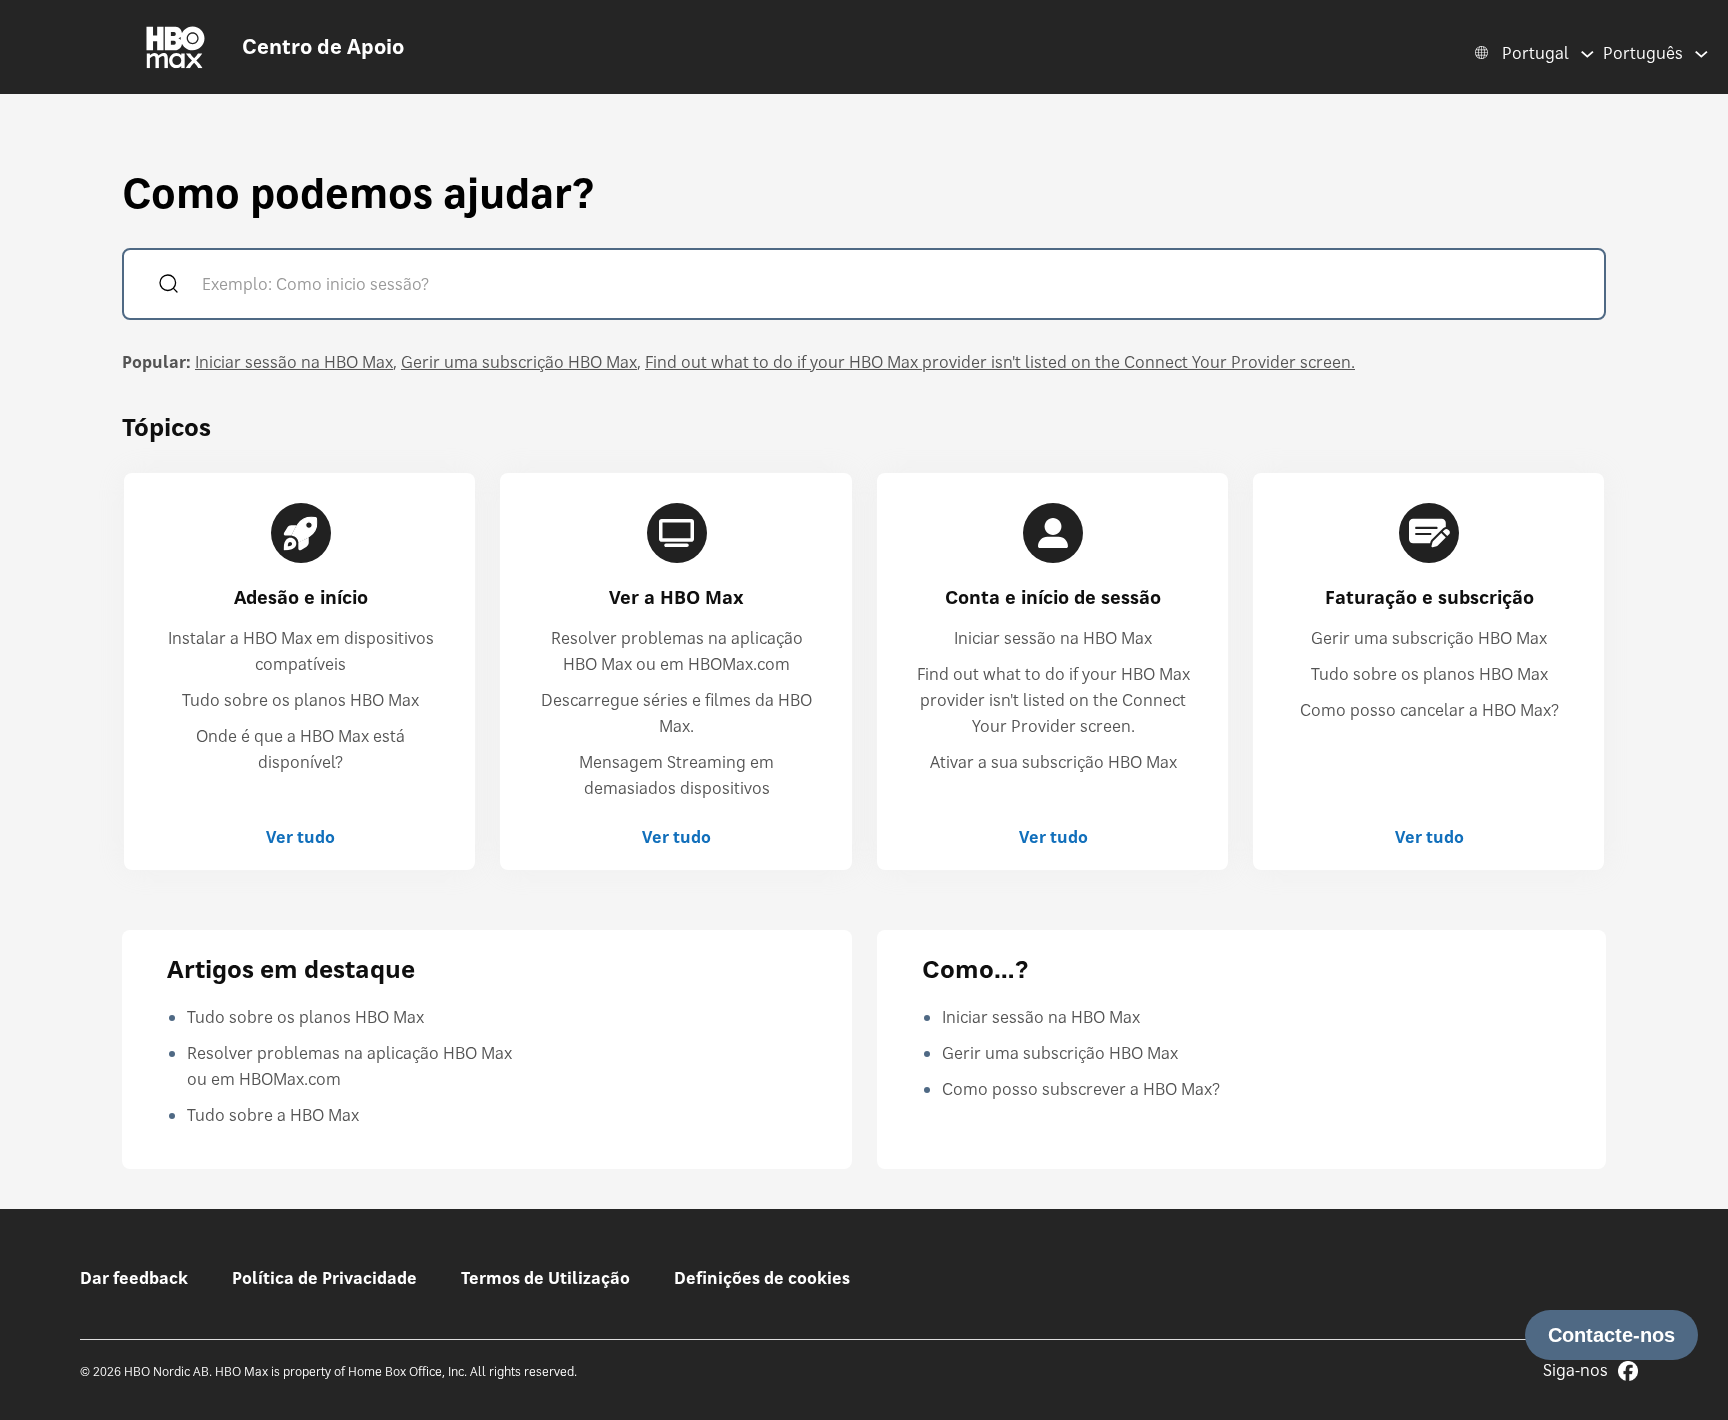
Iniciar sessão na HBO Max (294, 362)
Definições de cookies (762, 1278)
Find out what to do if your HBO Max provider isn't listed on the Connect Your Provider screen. (1000, 362)
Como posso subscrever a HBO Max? (1081, 1089)
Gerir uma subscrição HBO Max (519, 362)
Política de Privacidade (324, 1278)
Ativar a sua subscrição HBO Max (1053, 762)
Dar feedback (134, 1278)
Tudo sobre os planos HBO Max (300, 700)
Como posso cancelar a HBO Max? (1429, 710)
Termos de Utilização (545, 1278)
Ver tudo (300, 837)
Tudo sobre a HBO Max (273, 1115)
